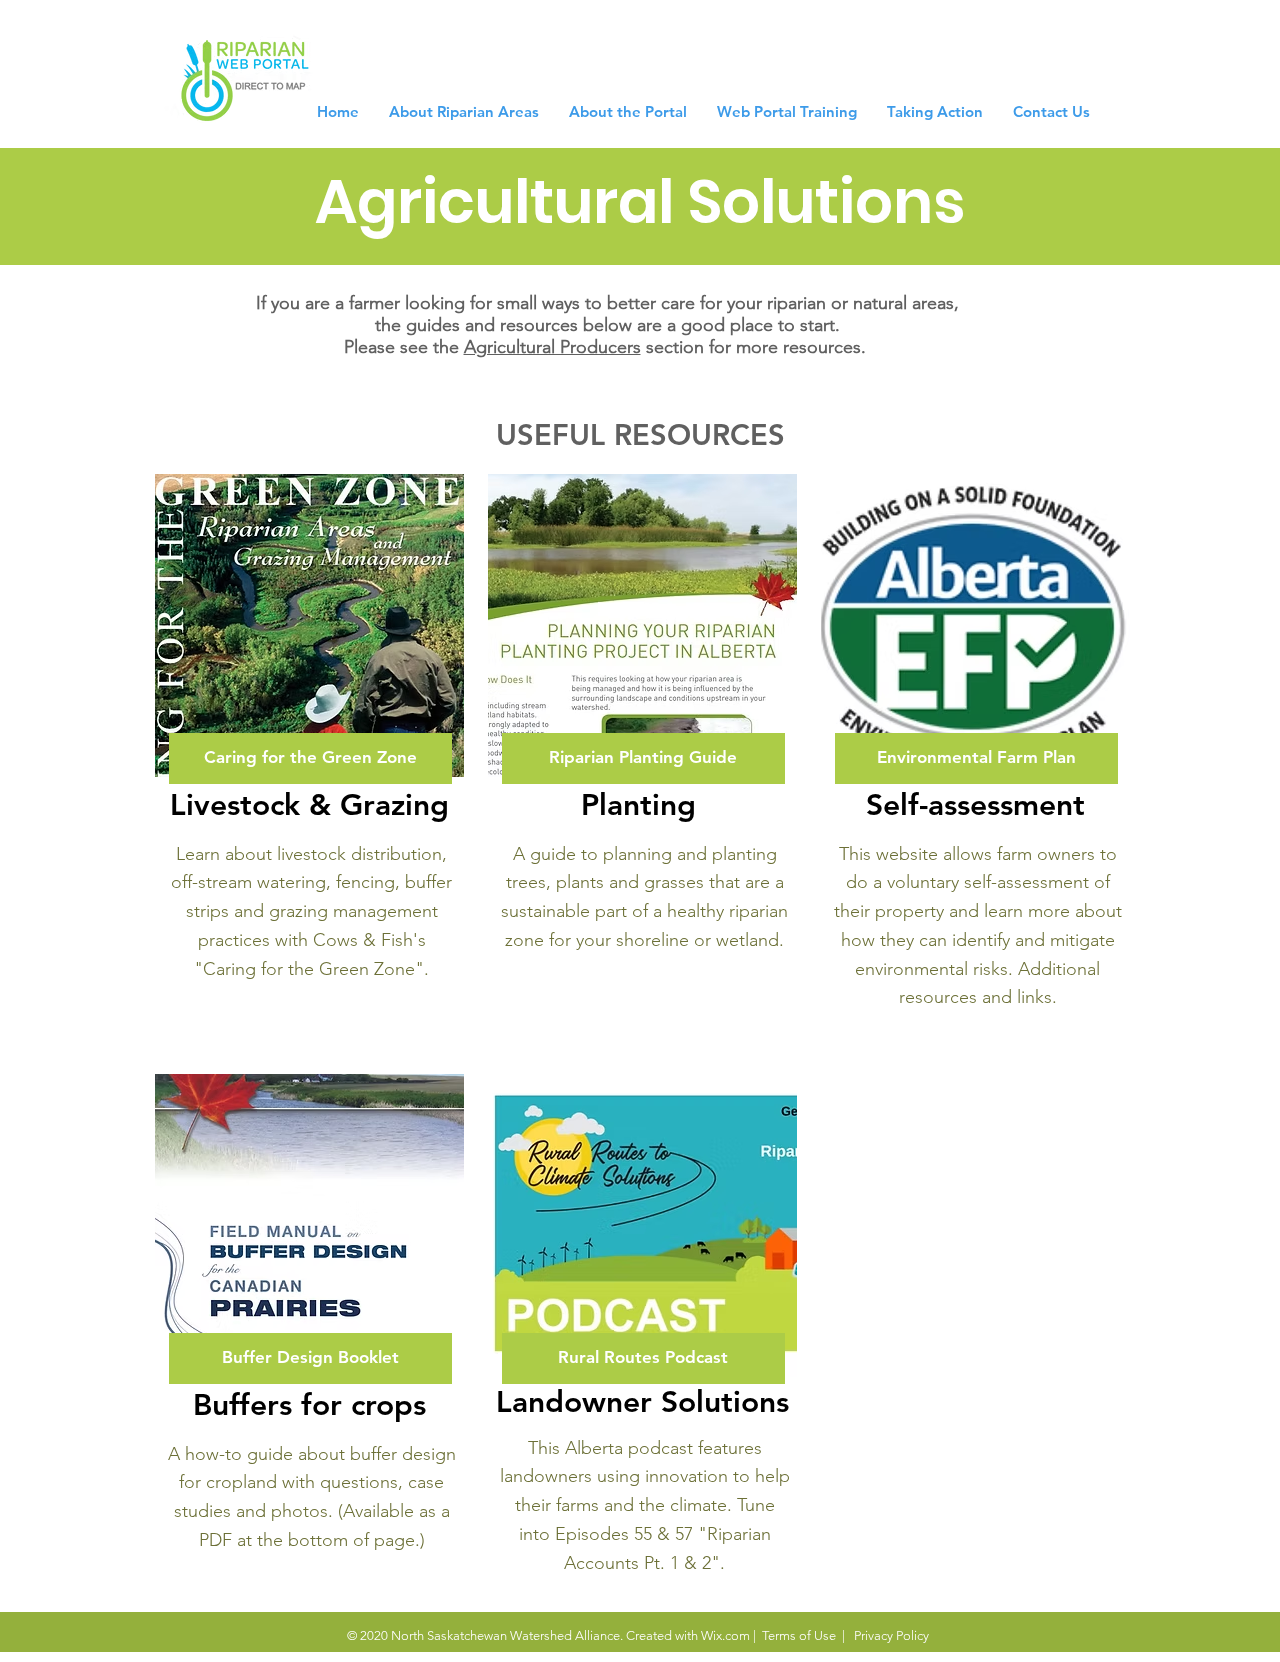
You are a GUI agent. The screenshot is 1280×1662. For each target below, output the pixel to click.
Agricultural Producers (552, 347)
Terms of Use (799, 1635)
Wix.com (725, 1635)
